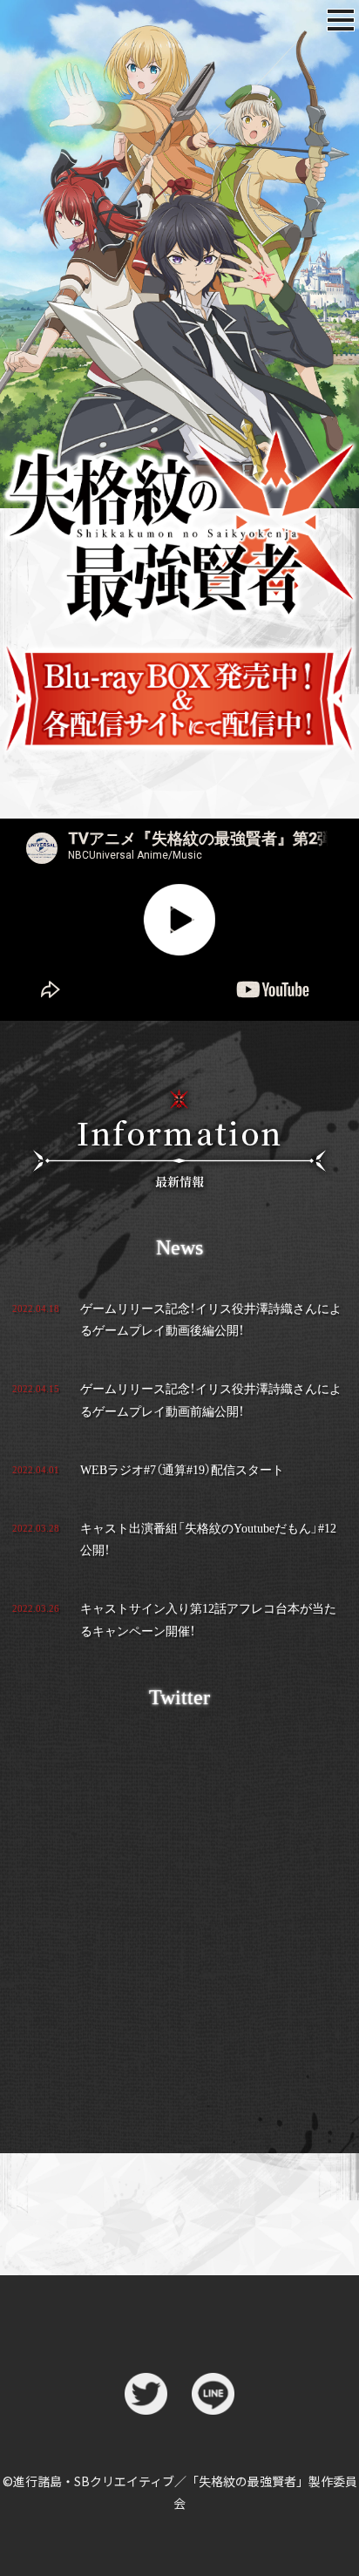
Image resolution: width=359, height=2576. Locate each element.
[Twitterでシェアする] (146, 2401)
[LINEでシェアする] (213, 2401)
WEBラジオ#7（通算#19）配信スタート (182, 1470)
